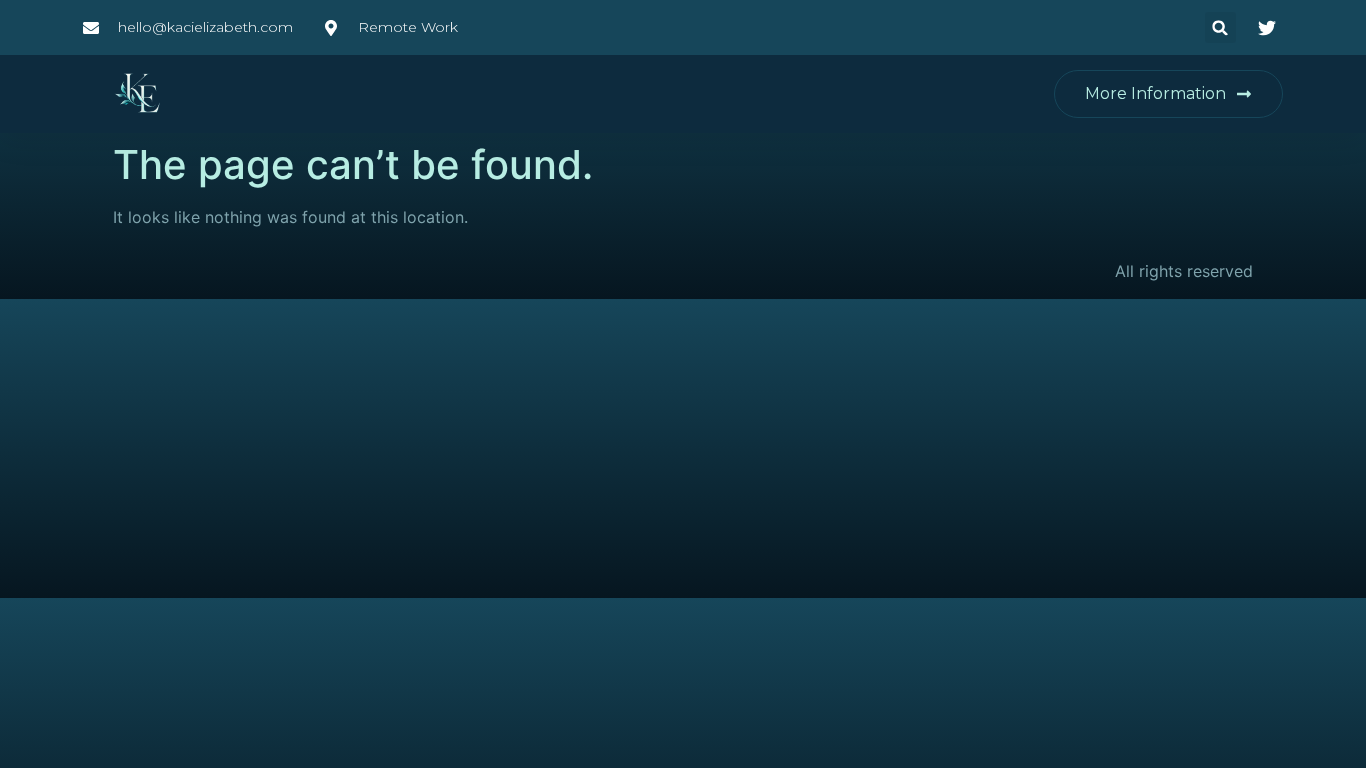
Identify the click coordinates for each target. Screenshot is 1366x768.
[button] (1220, 27)
